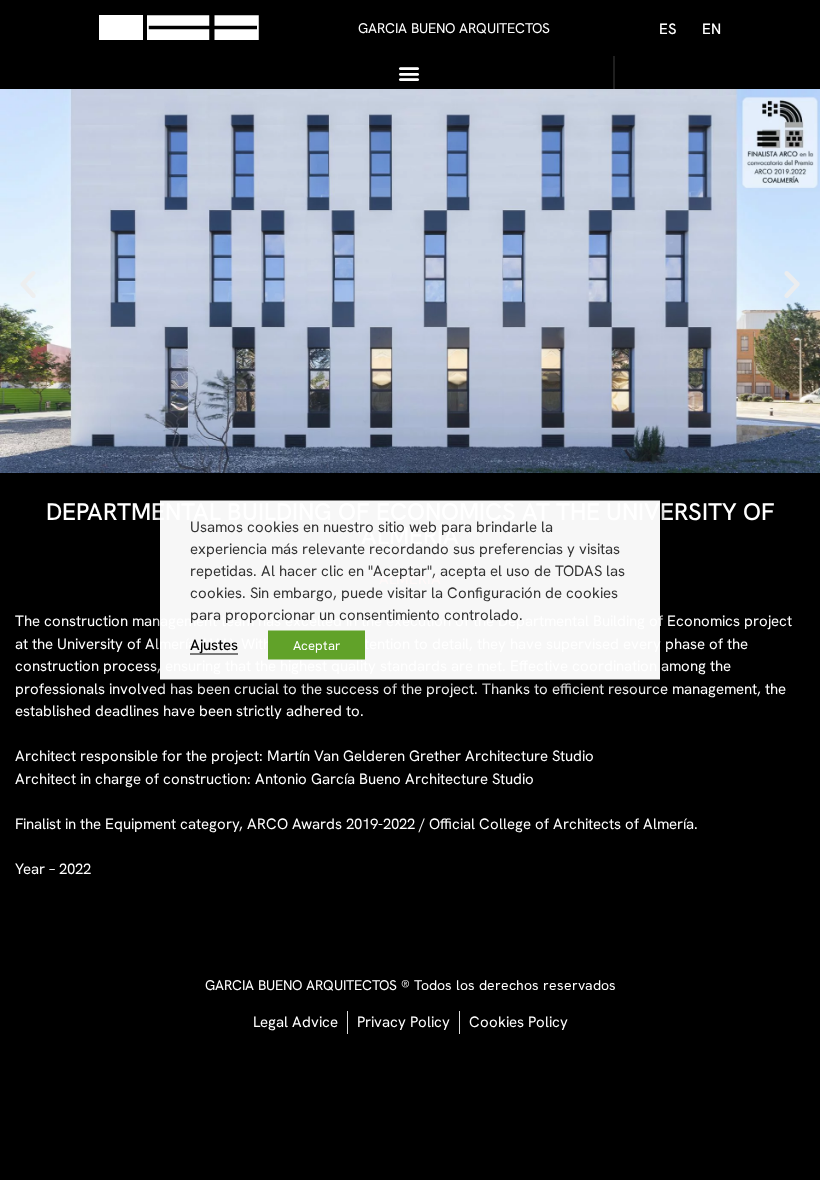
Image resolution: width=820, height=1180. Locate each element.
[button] (409, 72)
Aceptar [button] (316, 645)
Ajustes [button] (214, 644)
